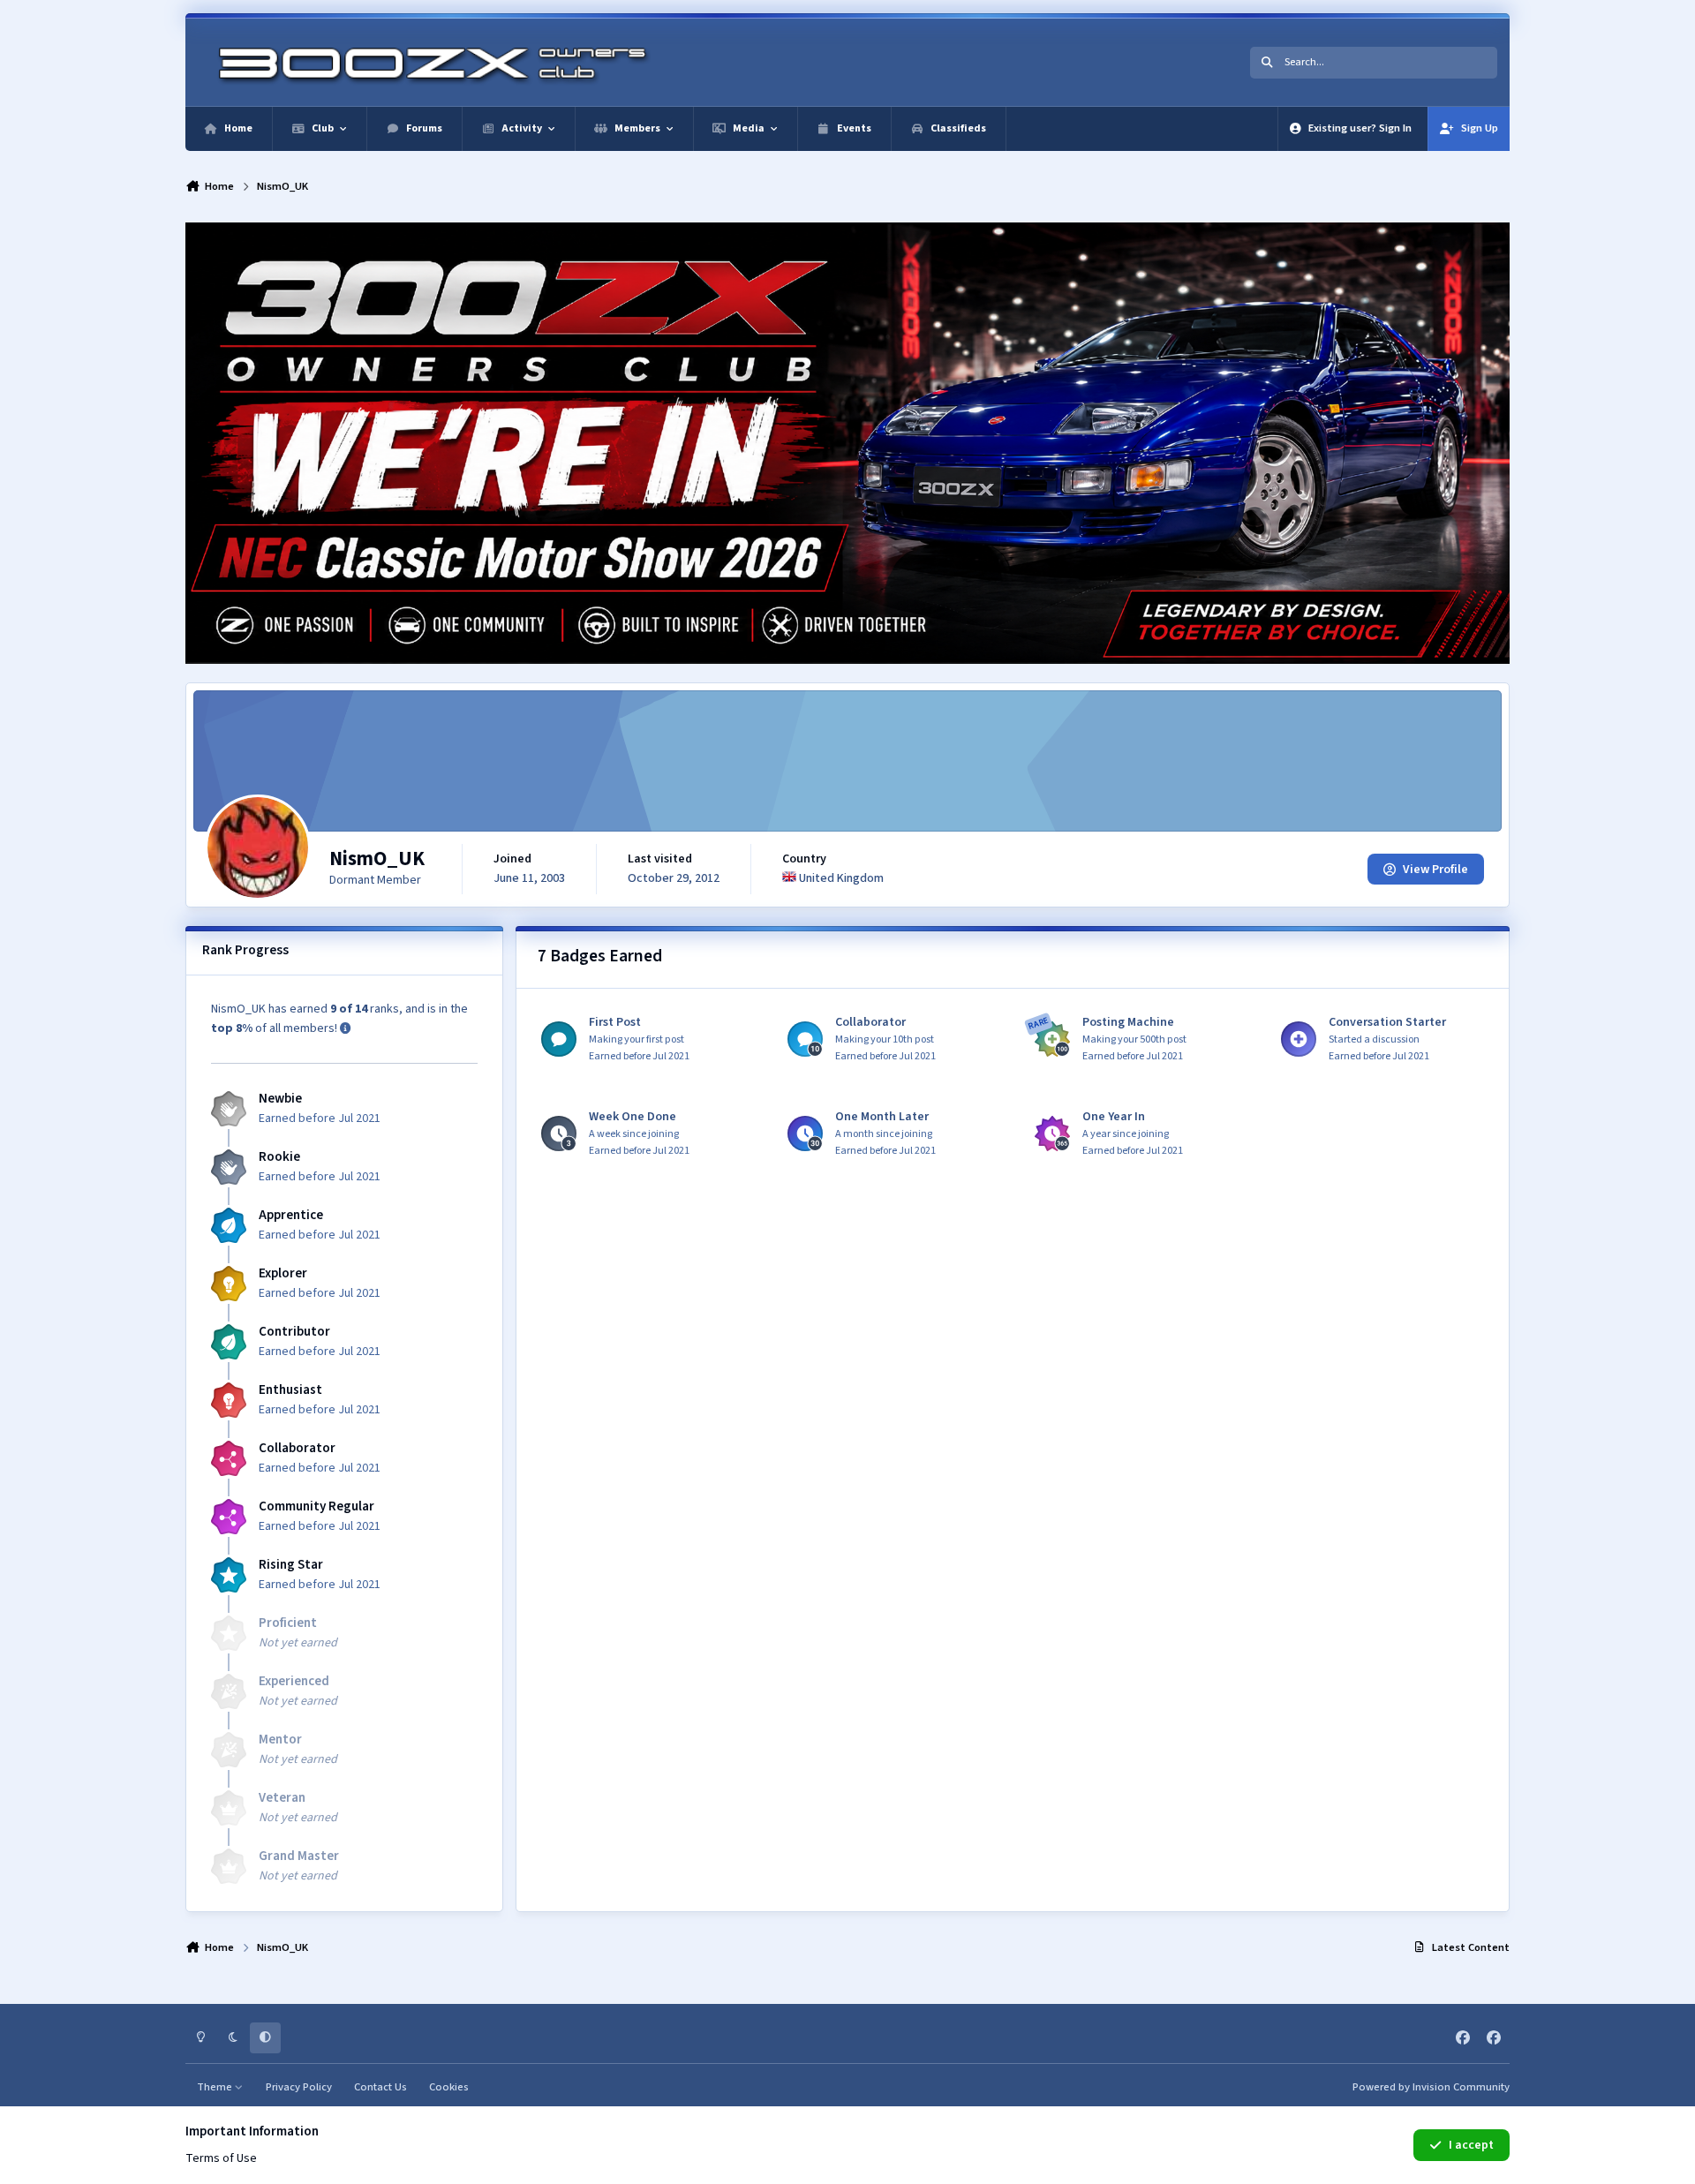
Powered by (1431, 2087)
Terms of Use (221, 2158)
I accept (1471, 2145)
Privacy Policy (299, 2087)
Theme (216, 2087)
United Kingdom (840, 878)
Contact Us (380, 2087)
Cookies (449, 2087)
